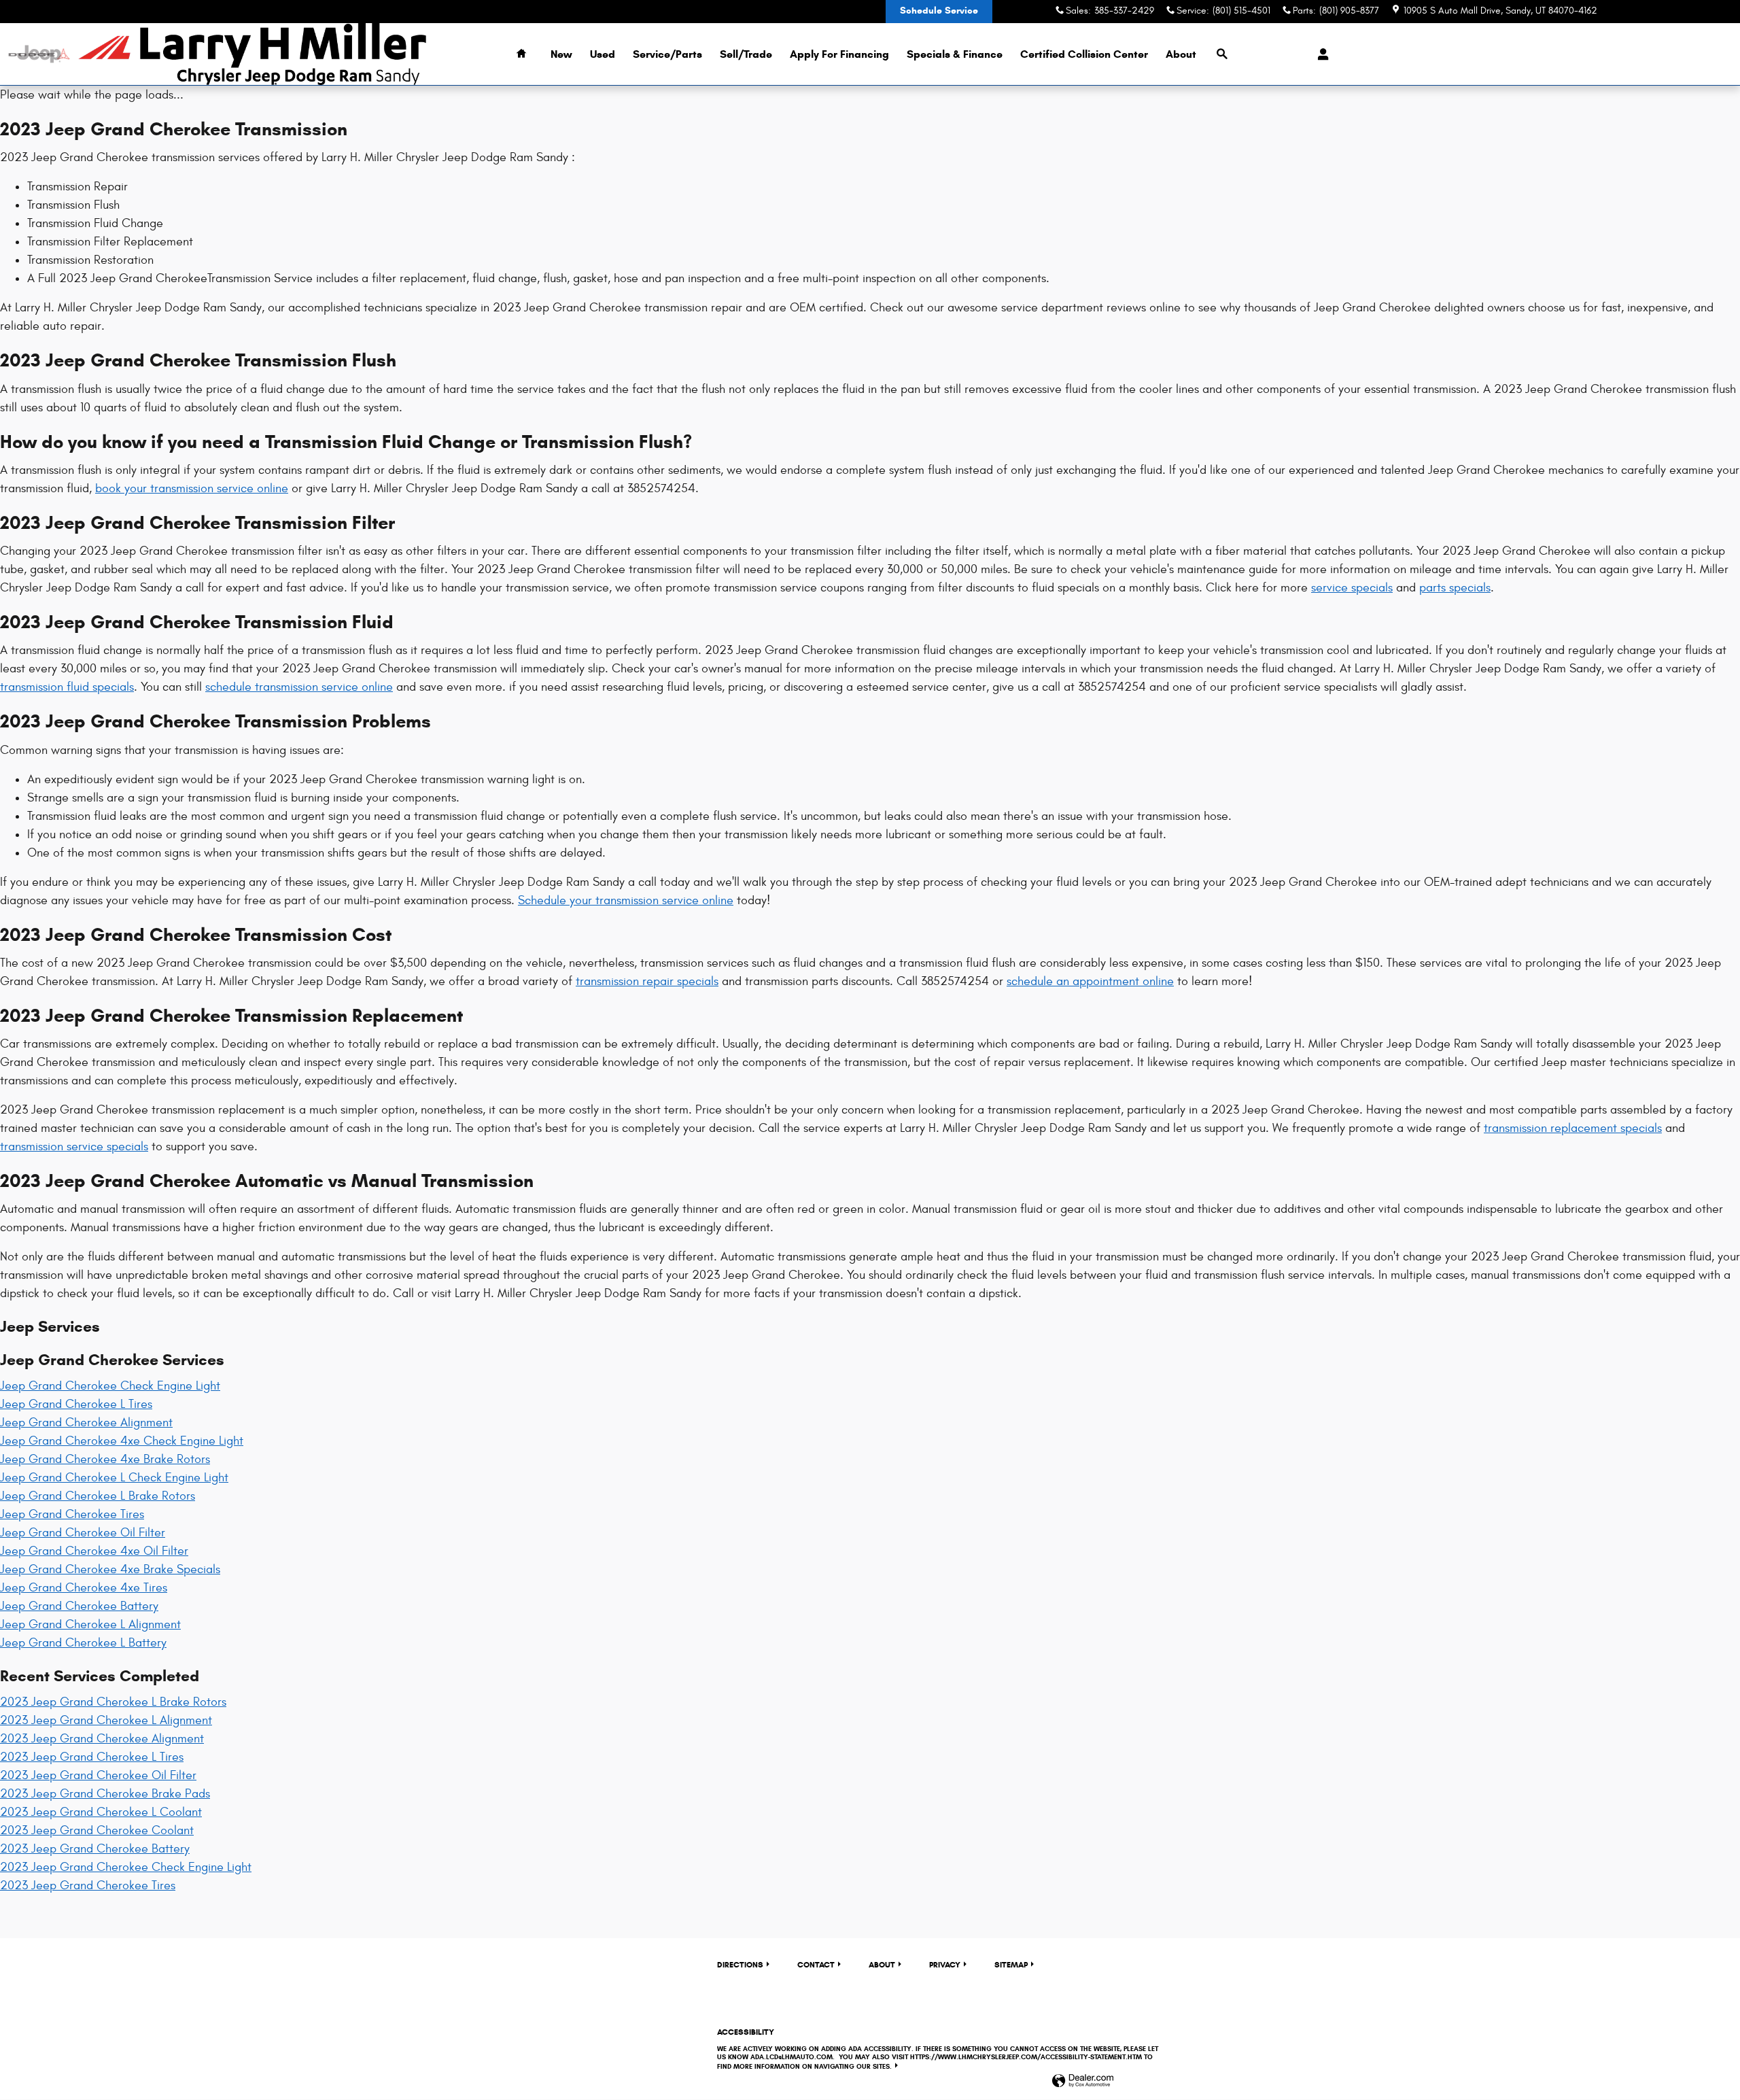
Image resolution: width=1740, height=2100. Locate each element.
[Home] (39, 54)
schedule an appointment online (1090, 981)
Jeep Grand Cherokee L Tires (76, 1404)
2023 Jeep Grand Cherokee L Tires (92, 1757)
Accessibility (938, 2049)
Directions (740, 1964)
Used (603, 54)
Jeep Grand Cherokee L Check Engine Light (114, 1478)
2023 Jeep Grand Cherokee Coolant (97, 1830)
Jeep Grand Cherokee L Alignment (90, 1624)
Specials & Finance (955, 54)
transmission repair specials (647, 981)
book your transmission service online (192, 488)
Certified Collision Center (1084, 54)
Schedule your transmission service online (626, 900)
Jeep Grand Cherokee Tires (72, 1514)
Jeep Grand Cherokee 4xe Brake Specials (110, 1569)
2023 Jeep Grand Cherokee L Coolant (101, 1812)
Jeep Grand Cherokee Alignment (86, 1423)
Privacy (945, 1964)
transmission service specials (74, 1147)
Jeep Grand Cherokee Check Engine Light (110, 1386)
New (561, 54)
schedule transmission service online (299, 687)
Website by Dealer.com (1083, 2081)
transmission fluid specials (67, 687)
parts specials (1455, 588)
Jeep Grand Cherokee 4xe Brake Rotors (105, 1459)
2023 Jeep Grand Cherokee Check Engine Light (126, 1867)
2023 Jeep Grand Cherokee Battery (95, 1849)
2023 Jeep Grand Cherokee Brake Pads (105, 1794)
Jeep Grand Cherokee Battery (79, 1606)
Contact (816, 1964)
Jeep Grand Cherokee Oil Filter (83, 1533)
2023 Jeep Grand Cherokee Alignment (102, 1739)
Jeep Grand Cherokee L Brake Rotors (98, 1496)
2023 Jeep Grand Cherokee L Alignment (106, 1720)
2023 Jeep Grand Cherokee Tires (88, 1886)
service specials (1352, 588)
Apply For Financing (839, 54)
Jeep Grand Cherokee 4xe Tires (84, 1588)
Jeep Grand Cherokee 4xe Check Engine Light (122, 1441)
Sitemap (1011, 1964)
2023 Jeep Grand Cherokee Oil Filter (98, 1775)
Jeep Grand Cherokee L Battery (83, 1643)
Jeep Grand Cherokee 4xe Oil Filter (94, 1551)
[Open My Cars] (1320, 54)
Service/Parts (667, 54)
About (1181, 54)
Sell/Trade (746, 54)
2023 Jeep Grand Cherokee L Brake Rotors (113, 1702)
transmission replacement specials (1573, 1128)
